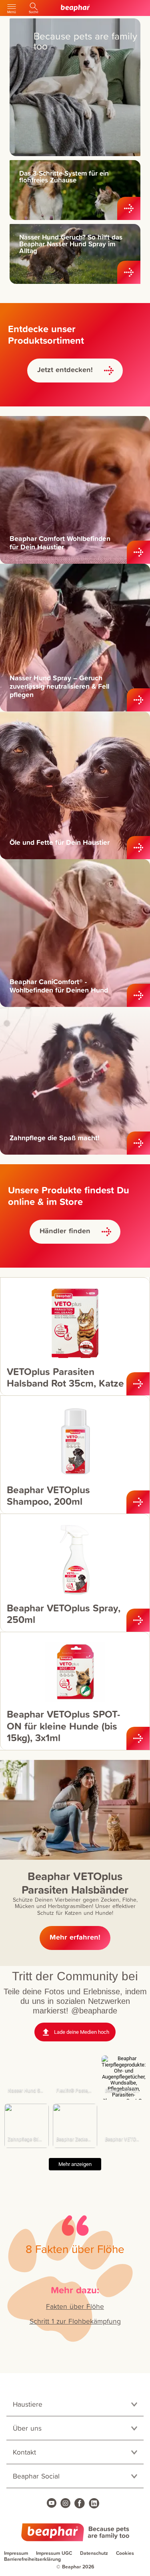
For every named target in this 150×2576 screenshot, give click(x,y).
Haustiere (28, 2404)
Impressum (16, 2553)
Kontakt (24, 2452)
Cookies (125, 2553)
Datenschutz (94, 2553)
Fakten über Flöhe (75, 2306)
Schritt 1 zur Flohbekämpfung (75, 2321)
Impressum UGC (54, 2553)
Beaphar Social (36, 2476)
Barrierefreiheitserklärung (32, 2559)
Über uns (27, 2428)
